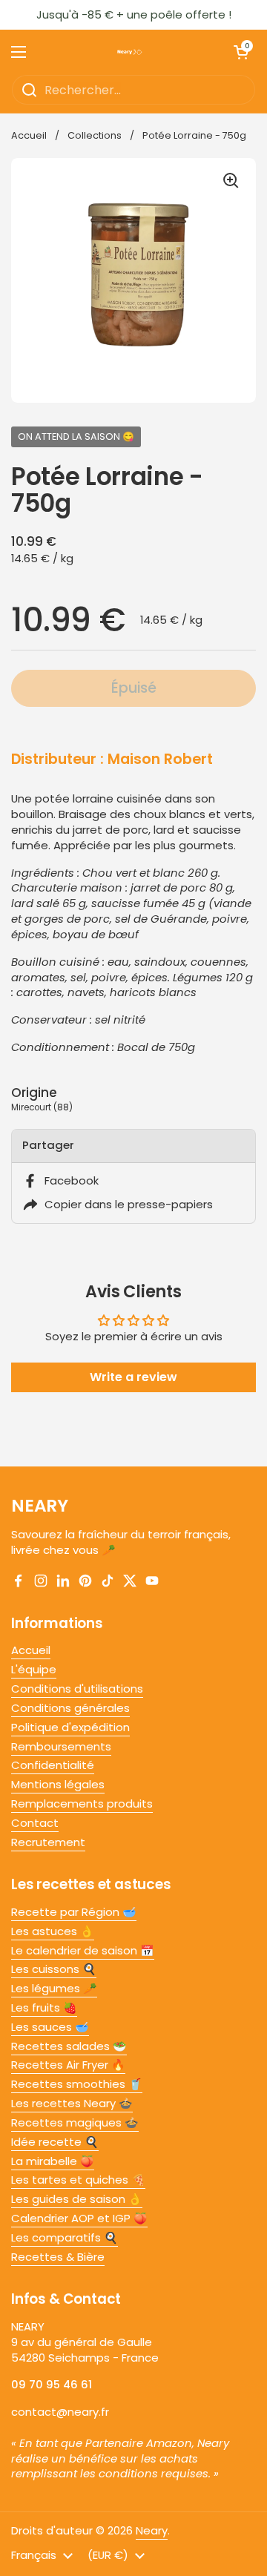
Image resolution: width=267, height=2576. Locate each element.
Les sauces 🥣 (50, 2027)
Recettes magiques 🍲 (75, 2122)
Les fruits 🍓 (44, 2007)
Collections (95, 135)
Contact (35, 1823)
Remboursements (61, 1746)
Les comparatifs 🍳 (65, 2237)
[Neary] (130, 52)
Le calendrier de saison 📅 (83, 1950)
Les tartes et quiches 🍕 (78, 2180)
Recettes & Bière (58, 2257)
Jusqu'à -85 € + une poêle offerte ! (134, 15)
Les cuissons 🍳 (54, 1969)
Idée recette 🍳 (55, 2142)
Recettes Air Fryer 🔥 (68, 2065)
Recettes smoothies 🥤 (77, 2084)
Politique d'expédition (70, 1727)
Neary (152, 2530)
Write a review (133, 1377)
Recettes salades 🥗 (69, 2046)
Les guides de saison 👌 (77, 2199)
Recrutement (48, 1842)
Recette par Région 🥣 (74, 1912)
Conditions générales (70, 1708)
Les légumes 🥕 (54, 1988)
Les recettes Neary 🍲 (72, 2103)
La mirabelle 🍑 (53, 2161)
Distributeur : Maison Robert (112, 759)
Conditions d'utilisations (77, 1689)
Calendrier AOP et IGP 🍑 (79, 2218)
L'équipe (34, 1669)
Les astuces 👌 (53, 1931)
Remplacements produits (82, 1803)
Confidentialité (53, 1765)
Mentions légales (58, 1784)
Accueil (29, 135)
